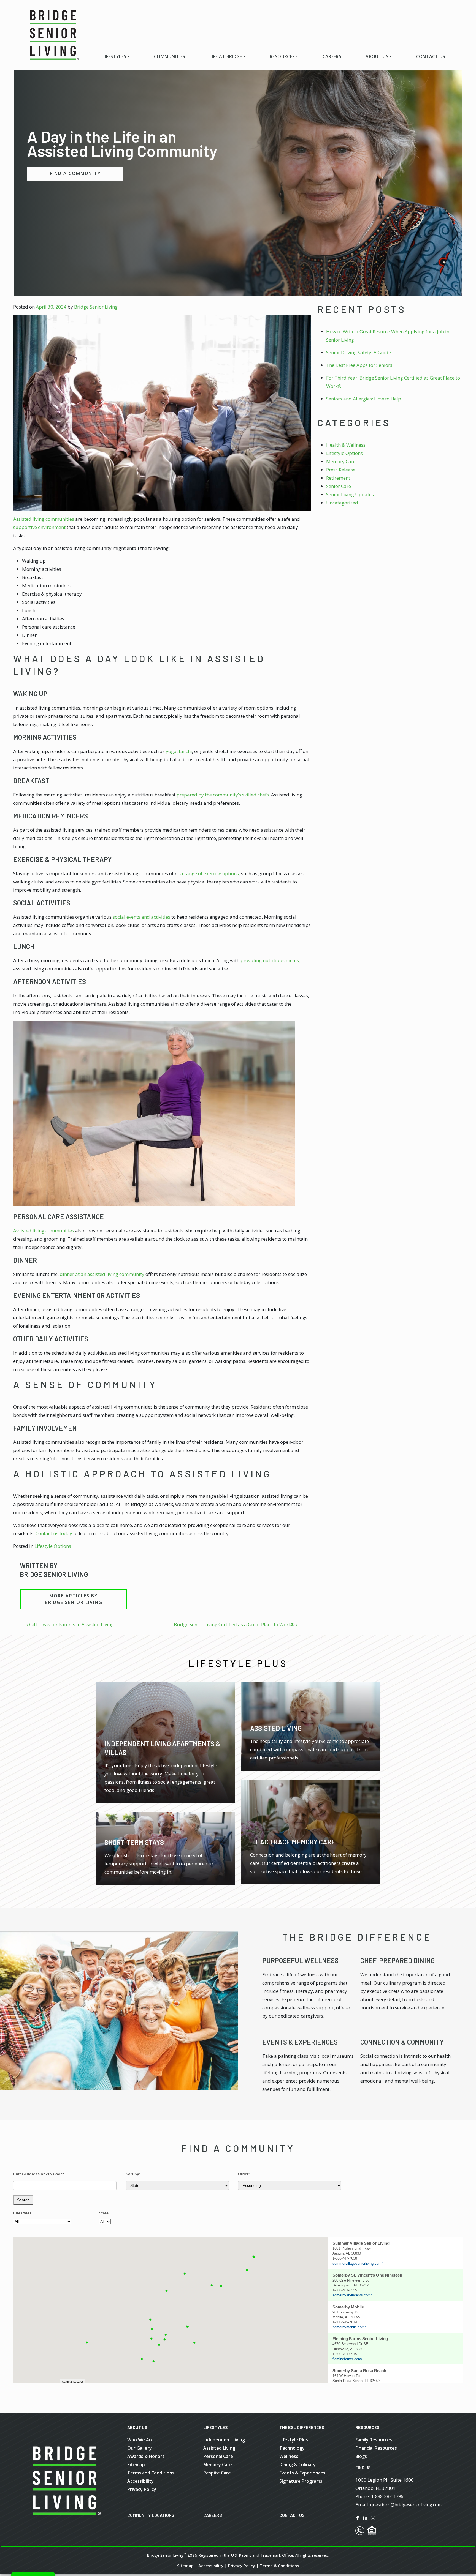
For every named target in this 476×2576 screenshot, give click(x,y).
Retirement (338, 478)
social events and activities (141, 917)
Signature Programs (301, 2481)
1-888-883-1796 (387, 2496)
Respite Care (217, 2473)
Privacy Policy (142, 2489)
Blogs (361, 2456)
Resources (282, 56)
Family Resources (374, 2440)
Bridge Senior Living (96, 307)
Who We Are (140, 2440)
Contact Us (431, 56)
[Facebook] (358, 2517)
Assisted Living (219, 2448)
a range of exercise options (210, 873)
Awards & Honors (146, 2456)
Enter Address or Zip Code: (39, 2174)
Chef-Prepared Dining (397, 1960)
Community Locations (151, 2515)
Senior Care (339, 486)
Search (23, 2200)
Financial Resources (376, 2448)
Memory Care (341, 461)
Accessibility (140, 2481)
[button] (159, 2345)
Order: (244, 2174)
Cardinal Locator (72, 2382)
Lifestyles (114, 56)
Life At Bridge (226, 56)
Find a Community (75, 173)
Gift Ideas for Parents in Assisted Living (71, 1624)
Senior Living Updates (350, 494)
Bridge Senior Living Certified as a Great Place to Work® (235, 1624)
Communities (170, 56)
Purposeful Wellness (300, 1960)
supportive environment (39, 527)
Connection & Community (402, 2042)
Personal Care (218, 2456)
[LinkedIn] (365, 2517)
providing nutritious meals (270, 960)
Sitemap (136, 2465)
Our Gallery (140, 2448)
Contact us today (54, 1533)
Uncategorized (342, 503)
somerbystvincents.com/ (352, 2295)
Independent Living (224, 2440)
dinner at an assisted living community (102, 1274)
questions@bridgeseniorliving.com (406, 2505)
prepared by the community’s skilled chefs (223, 795)
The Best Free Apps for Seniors (359, 365)
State (104, 2213)
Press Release (341, 470)
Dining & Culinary (297, 2465)
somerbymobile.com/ (349, 2327)
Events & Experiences (300, 2042)
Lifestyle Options (53, 1546)
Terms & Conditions (279, 2566)
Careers (332, 56)
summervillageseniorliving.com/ (358, 2263)
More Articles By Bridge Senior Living (74, 1599)
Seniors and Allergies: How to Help (364, 399)
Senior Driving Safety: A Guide (359, 352)
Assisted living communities (44, 519)
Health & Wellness (346, 445)
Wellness (289, 2456)
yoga (171, 751)
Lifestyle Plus (294, 2440)
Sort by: (133, 2174)
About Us (377, 56)
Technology (292, 2448)
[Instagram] (373, 2517)
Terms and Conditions (151, 2473)
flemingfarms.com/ (347, 2359)
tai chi (185, 751)
